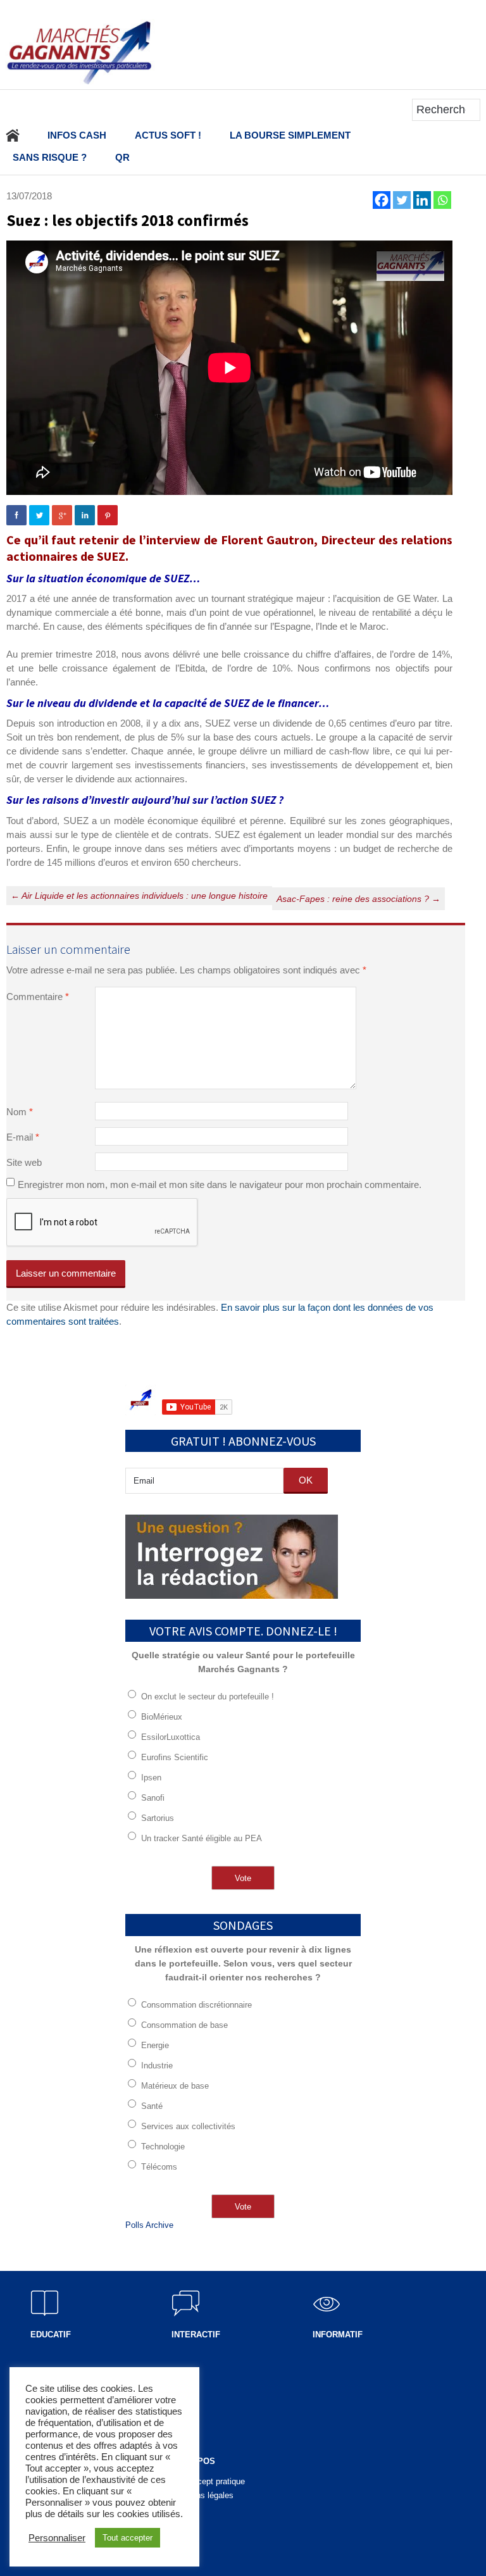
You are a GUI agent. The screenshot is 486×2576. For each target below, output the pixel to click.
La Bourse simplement (290, 135)
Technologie (163, 2147)
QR (122, 157)
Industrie (157, 2066)
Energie (155, 2045)
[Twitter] (402, 200)
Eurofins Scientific (175, 1757)
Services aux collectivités (188, 2126)
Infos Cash (77, 135)
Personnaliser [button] (57, 2538)
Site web (24, 1162)
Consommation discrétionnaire (196, 2005)
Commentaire (38, 997)
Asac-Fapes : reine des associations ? (358, 899)
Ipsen (151, 1778)
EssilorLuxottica (171, 1737)
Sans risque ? (50, 157)
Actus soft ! (168, 135)
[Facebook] (382, 200)
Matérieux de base (175, 2086)
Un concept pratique (208, 2481)
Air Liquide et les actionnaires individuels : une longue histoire (139, 896)
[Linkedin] (422, 200)
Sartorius (158, 1818)
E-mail (23, 1137)
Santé (152, 2106)
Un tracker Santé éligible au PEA (202, 1838)
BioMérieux (162, 1717)
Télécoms (159, 2167)
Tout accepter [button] (128, 2538)
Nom (20, 1112)
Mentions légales (202, 2495)
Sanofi (153, 1798)
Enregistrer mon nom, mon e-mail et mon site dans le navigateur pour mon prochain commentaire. (220, 1185)
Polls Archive (149, 2225)
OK (306, 1480)
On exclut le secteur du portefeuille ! (208, 1697)
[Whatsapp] (442, 200)
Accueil (13, 135)
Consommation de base (184, 2025)
